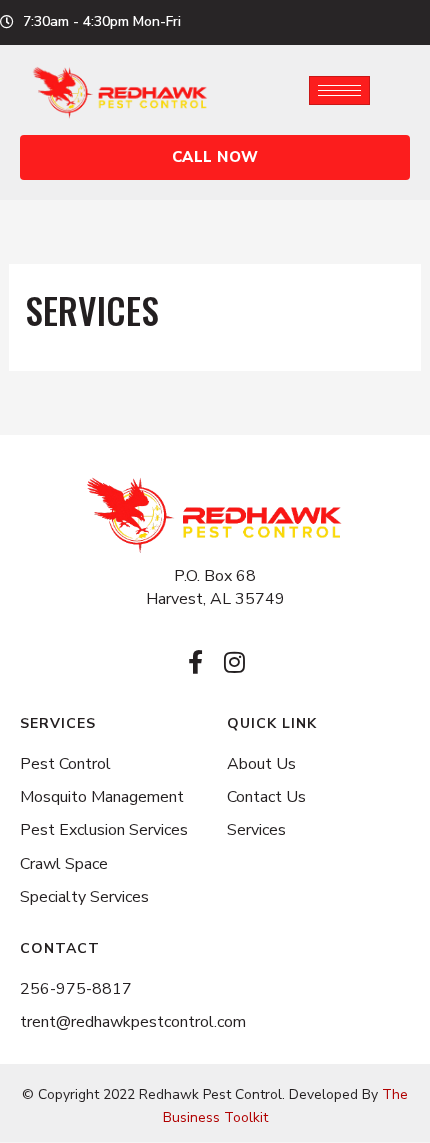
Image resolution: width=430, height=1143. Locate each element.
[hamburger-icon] (339, 90)
